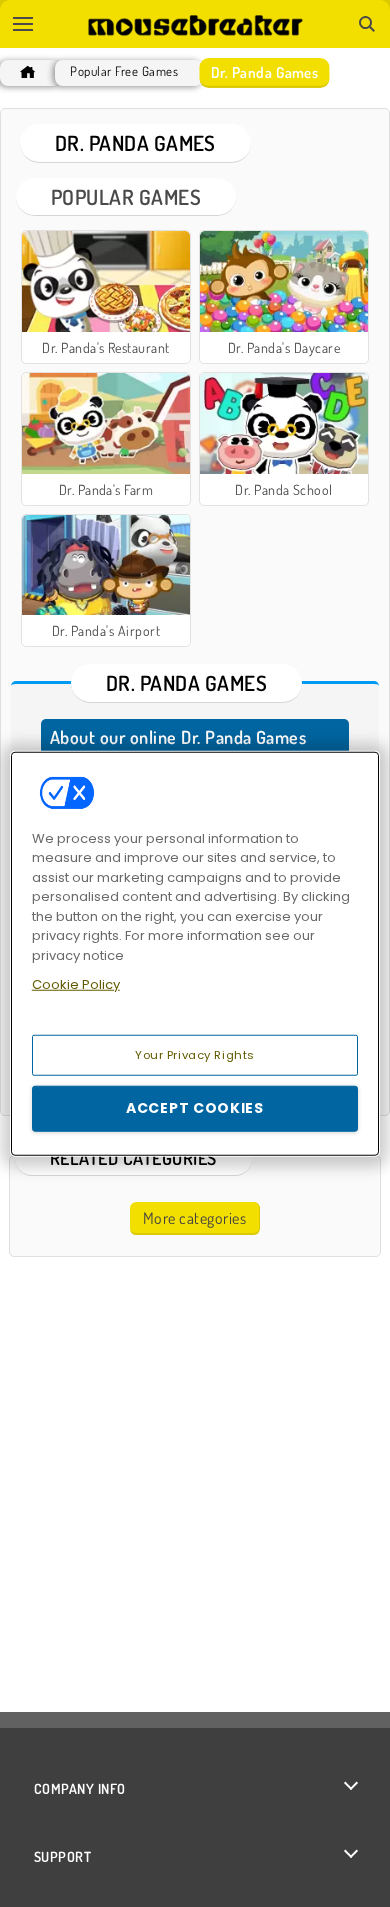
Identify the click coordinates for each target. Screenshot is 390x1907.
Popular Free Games (124, 71)
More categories (194, 1218)
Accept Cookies (195, 1108)
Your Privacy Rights (195, 1054)
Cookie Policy (76, 984)
